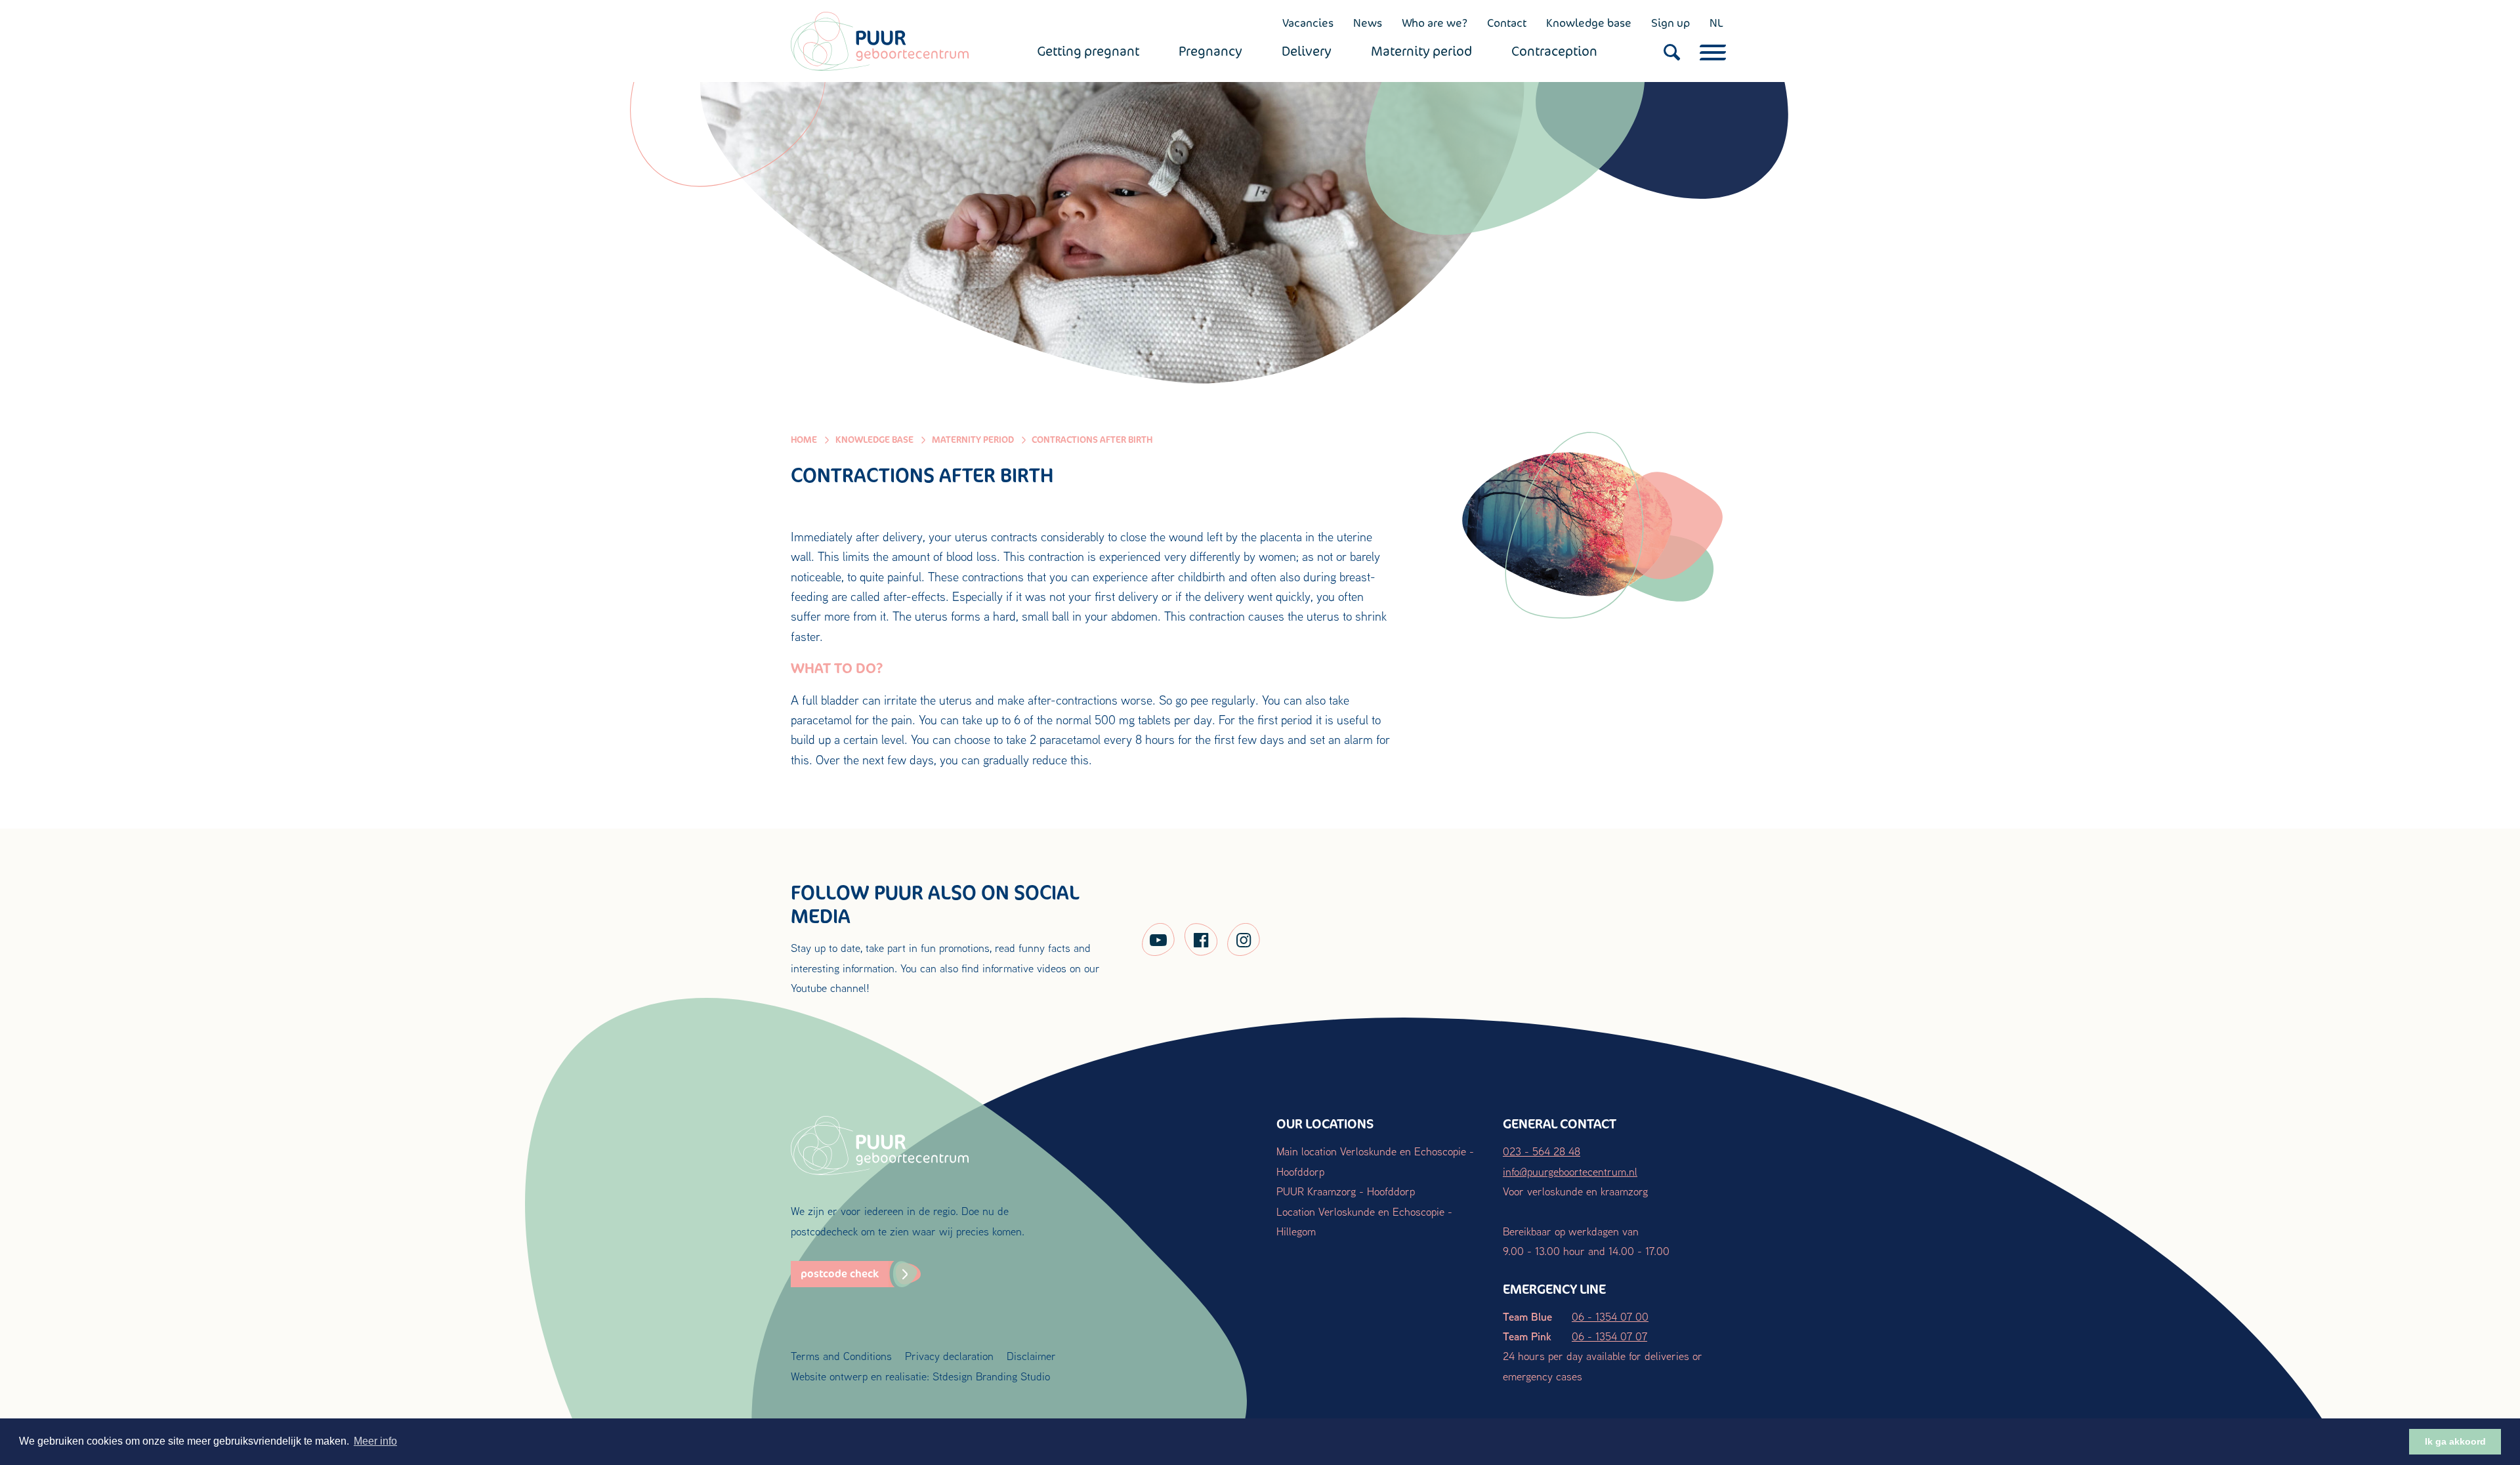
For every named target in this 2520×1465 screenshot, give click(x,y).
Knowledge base (1589, 23)
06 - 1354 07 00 (1610, 1316)
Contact (1507, 23)
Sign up (1670, 23)
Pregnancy (1210, 51)
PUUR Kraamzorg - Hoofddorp (1346, 1191)
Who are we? (1435, 23)
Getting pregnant (1088, 51)
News (1368, 23)
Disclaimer (1031, 1356)
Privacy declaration (949, 1356)
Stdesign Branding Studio (991, 1376)
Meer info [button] (375, 1441)
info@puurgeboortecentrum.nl (1570, 1171)
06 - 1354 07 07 (1609, 1336)
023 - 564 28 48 (1542, 1151)
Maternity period (1421, 51)
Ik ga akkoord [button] (2455, 1441)
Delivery (1307, 51)
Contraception (1554, 51)
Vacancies (1308, 23)
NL (1716, 23)
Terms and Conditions (841, 1356)
